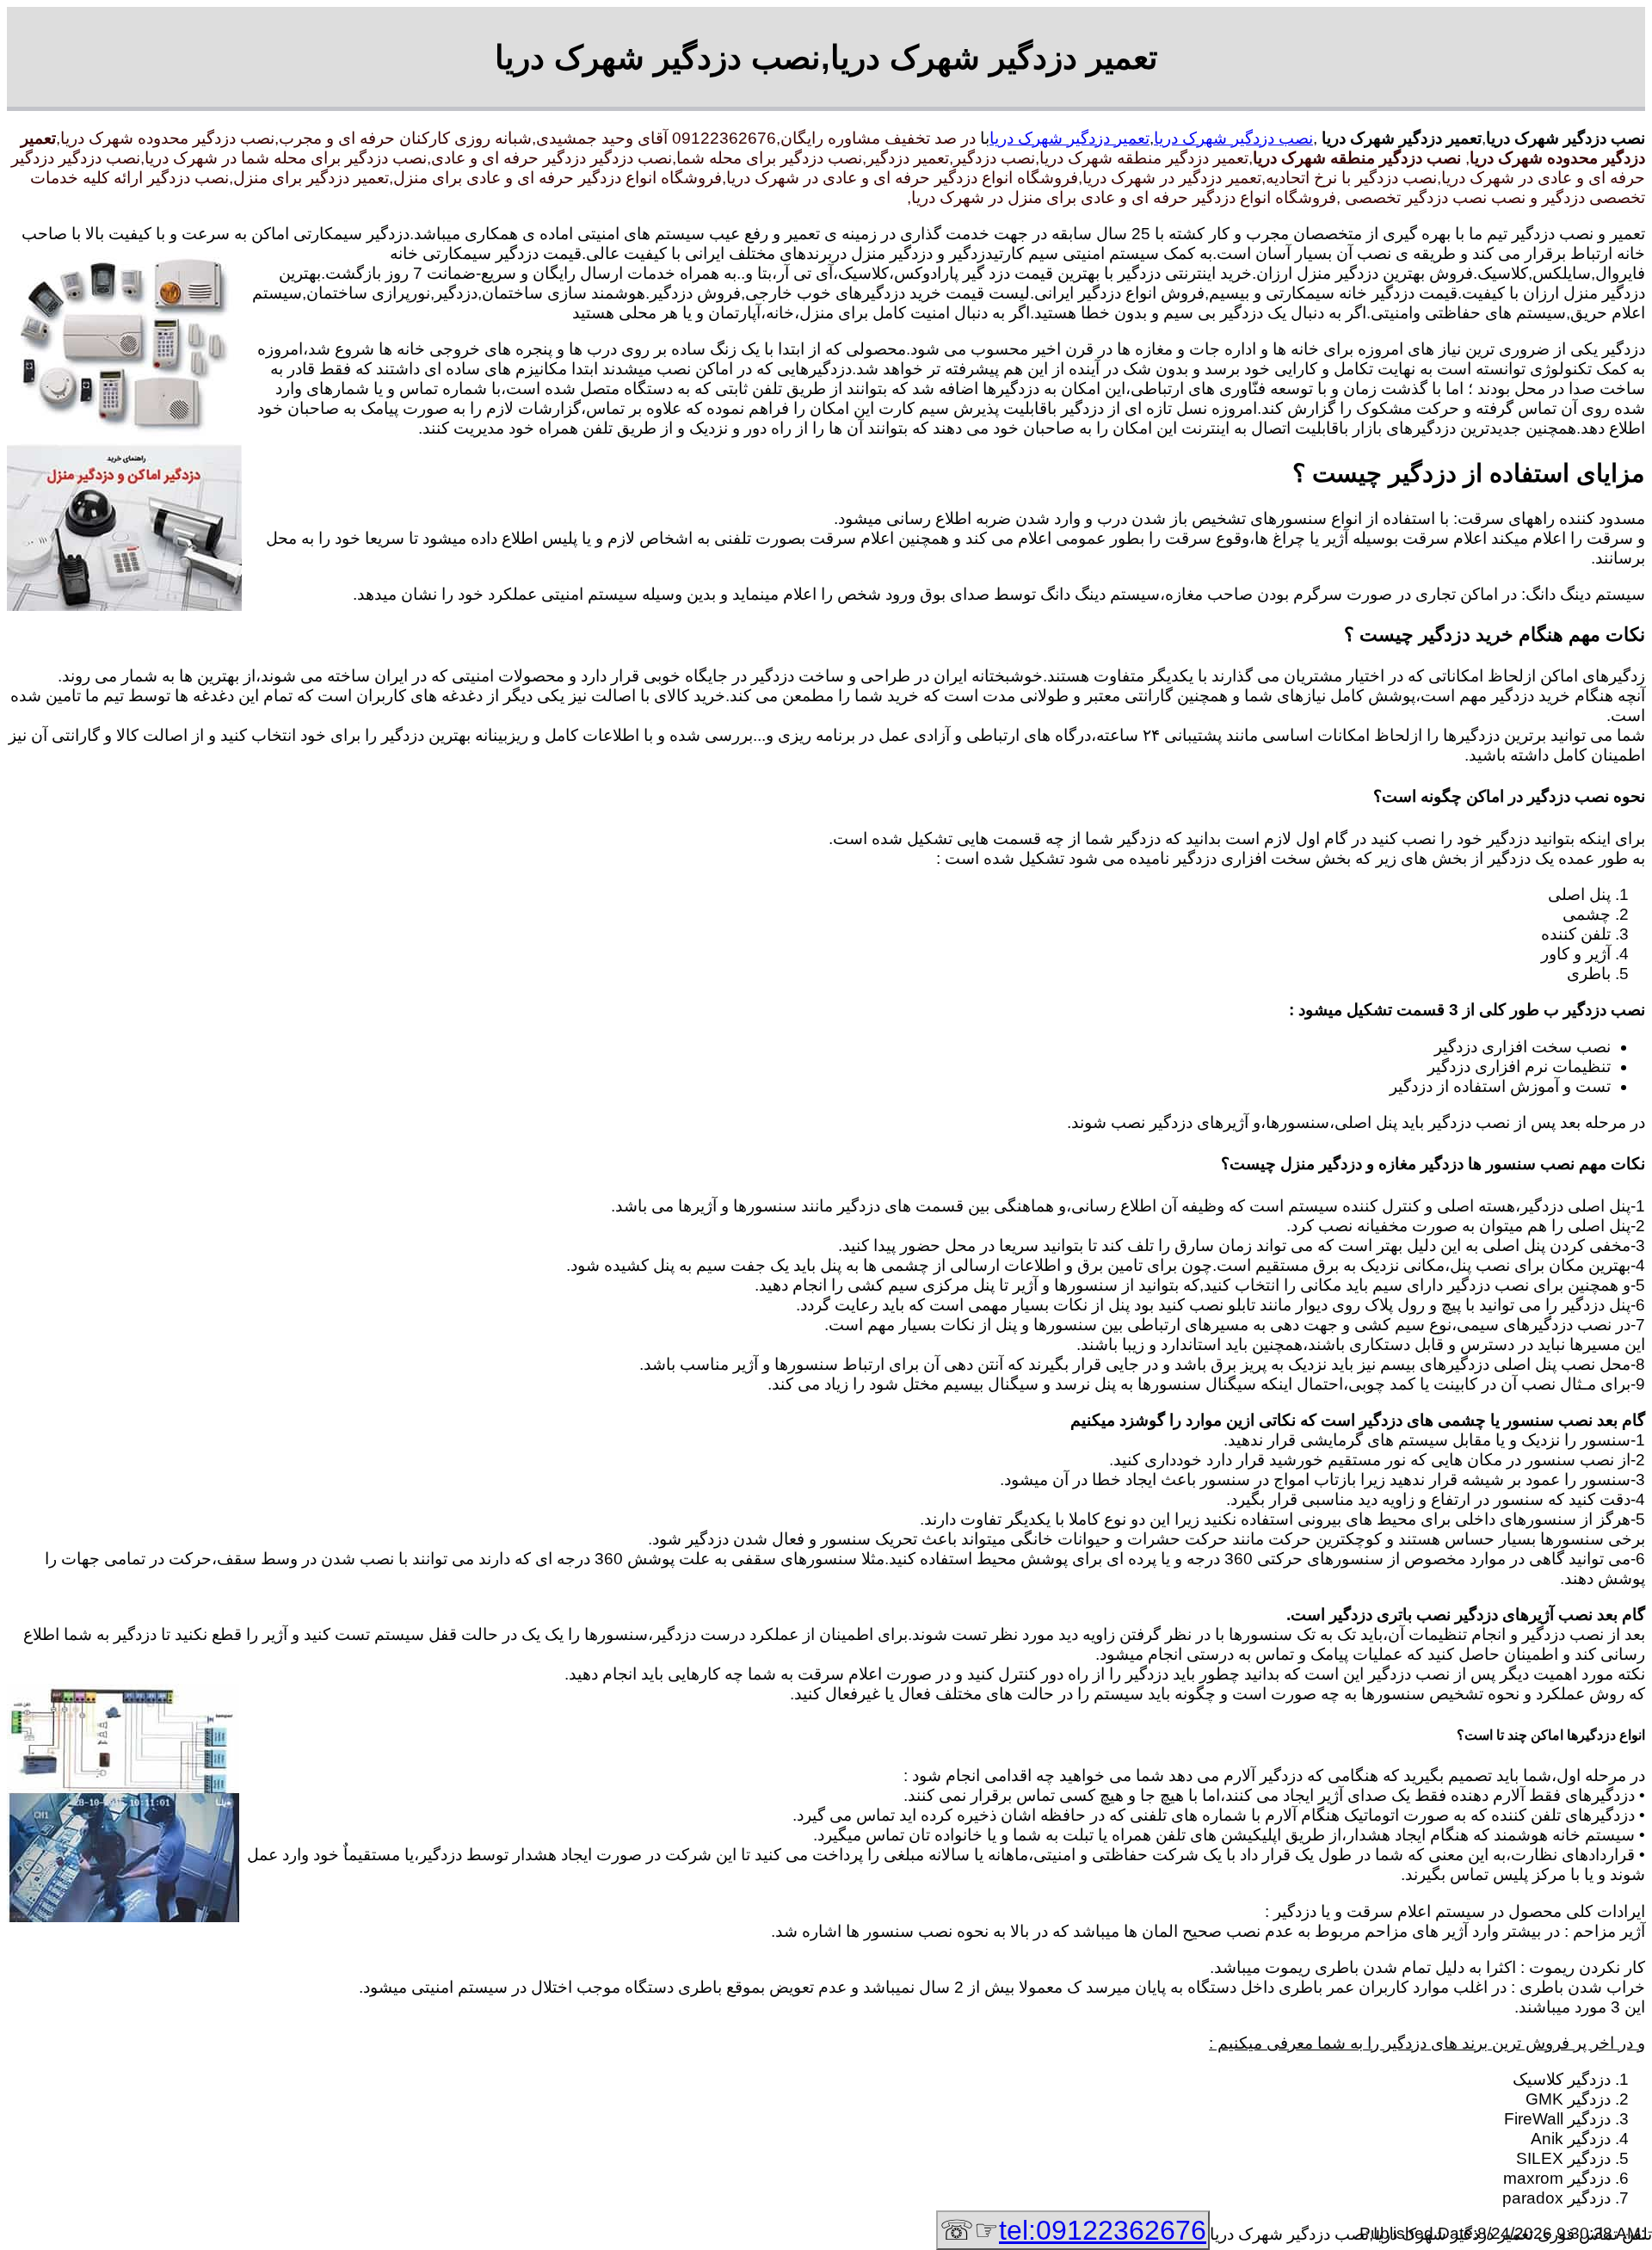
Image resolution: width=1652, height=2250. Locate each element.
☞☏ (1073, 2230)
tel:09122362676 (1103, 2230)
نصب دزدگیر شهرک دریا (1233, 138)
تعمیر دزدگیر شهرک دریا (1069, 138)
